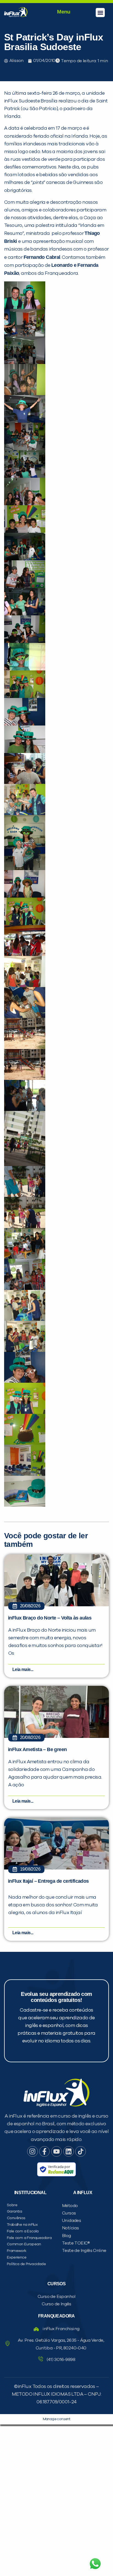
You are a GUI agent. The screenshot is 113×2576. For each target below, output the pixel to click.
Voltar (28, 416)
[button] (100, 13)
